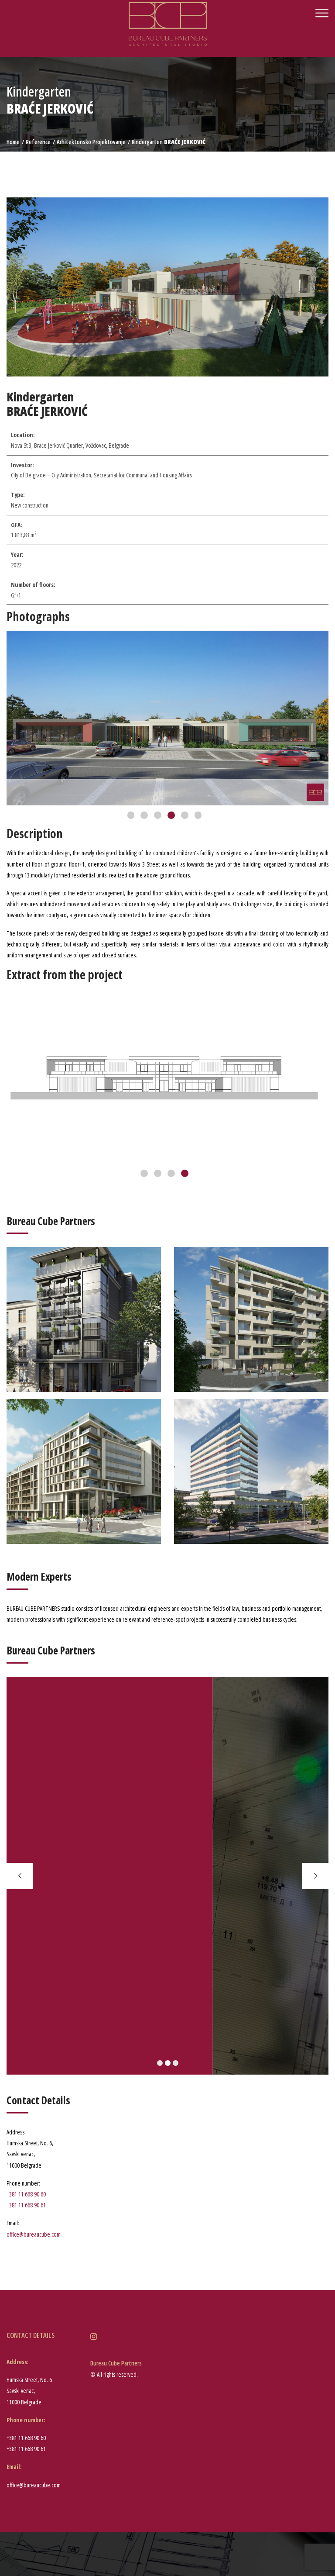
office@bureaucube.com (34, 2234)
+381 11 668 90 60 (26, 2194)
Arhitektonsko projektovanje (91, 142)
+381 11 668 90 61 (26, 2205)
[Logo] (168, 23)
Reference (38, 142)
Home (13, 142)
